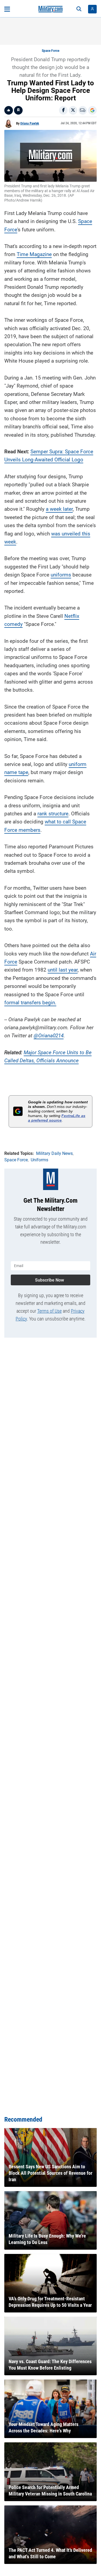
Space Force (50, 51)
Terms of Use (49, 1311)
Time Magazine (34, 254)
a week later (59, 509)
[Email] (83, 110)
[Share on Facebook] (63, 110)
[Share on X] (73, 110)
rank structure (53, 814)
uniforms (61, 575)
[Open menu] (7, 9)
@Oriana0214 (49, 1036)
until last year (63, 970)
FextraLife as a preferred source (57, 1118)
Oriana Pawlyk (30, 123)
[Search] (79, 9)
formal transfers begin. (30, 1003)
